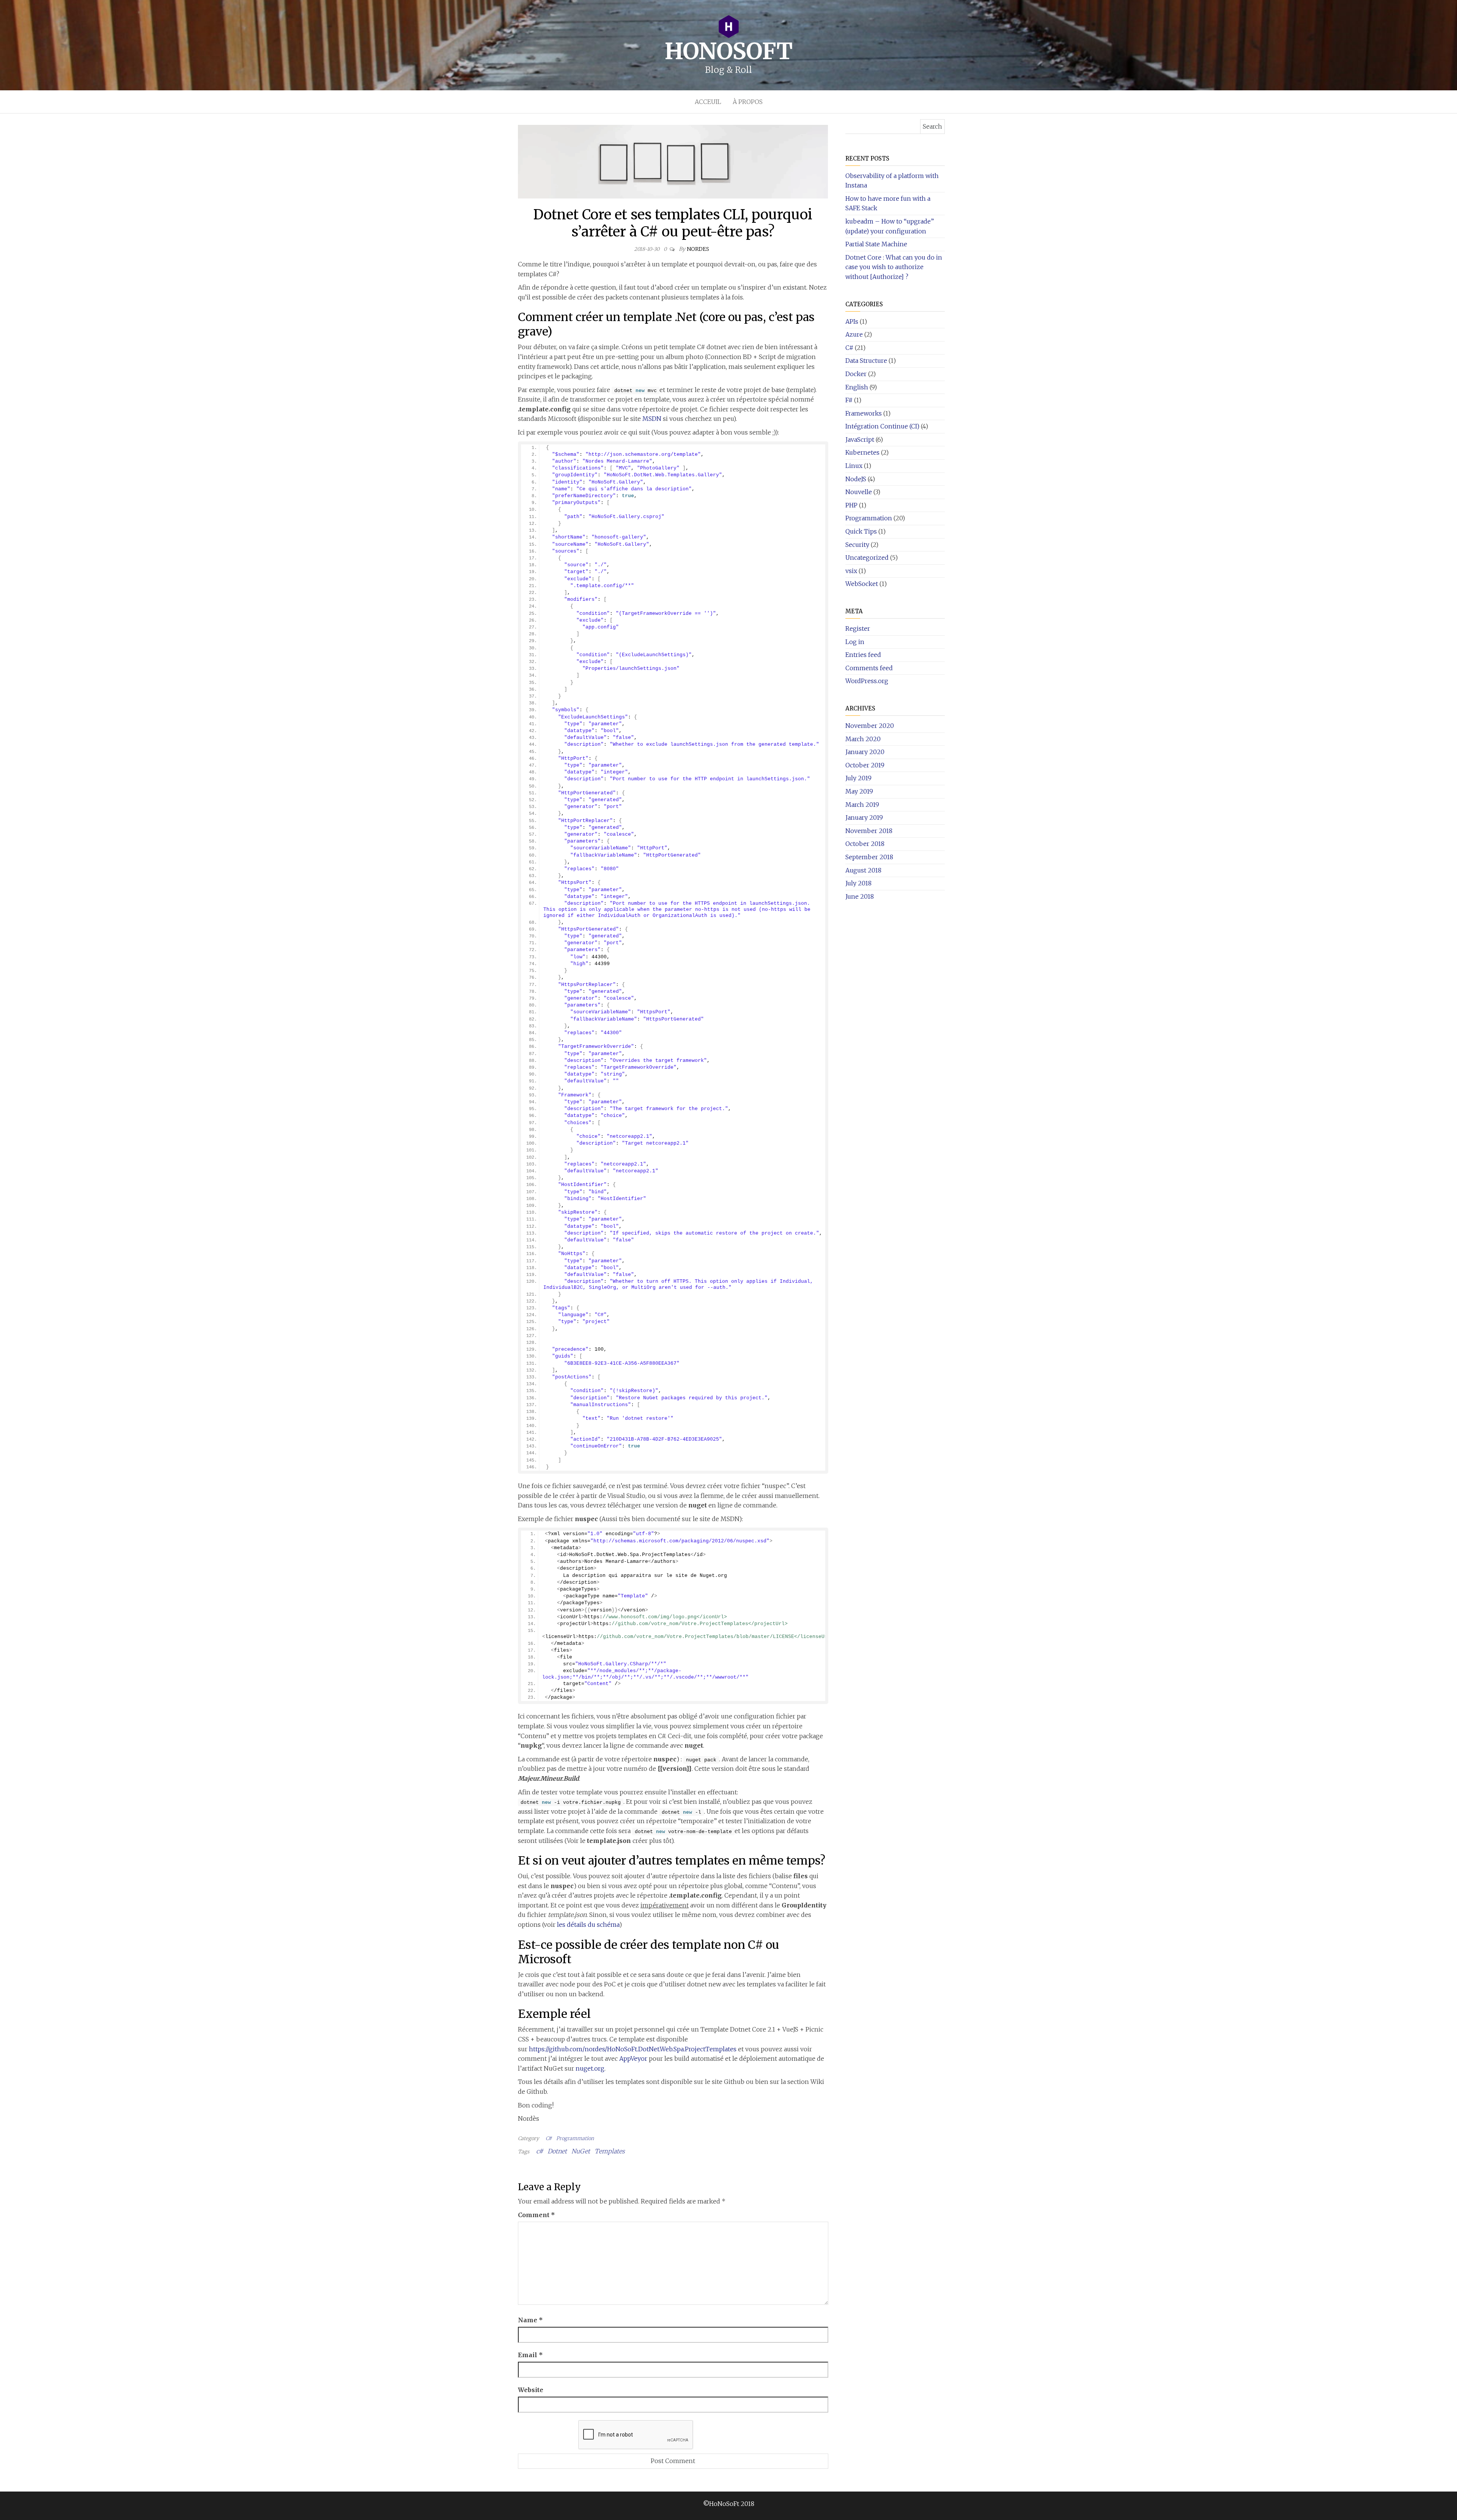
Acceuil (708, 102)
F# (849, 400)
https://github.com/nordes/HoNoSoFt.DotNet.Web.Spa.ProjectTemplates (633, 2049)
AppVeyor (633, 2059)
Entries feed (863, 655)
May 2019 (859, 791)
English (857, 387)
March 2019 (862, 805)
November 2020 (870, 726)
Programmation (575, 2138)
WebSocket (862, 584)
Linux (854, 466)
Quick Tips (861, 531)
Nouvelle (859, 492)
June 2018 (860, 896)
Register (858, 628)
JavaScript (860, 439)
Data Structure (866, 361)
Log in (855, 642)
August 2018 (863, 870)
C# (549, 2138)
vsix (851, 571)
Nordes (698, 249)
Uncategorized (867, 558)
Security (857, 545)
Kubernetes (862, 452)
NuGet (581, 2151)
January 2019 (864, 817)
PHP (851, 505)
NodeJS (856, 479)
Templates (610, 2151)
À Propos (748, 102)
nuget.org (590, 2068)
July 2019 (858, 778)
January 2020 (865, 752)
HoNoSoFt (728, 51)
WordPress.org (867, 681)
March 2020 (863, 739)
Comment (537, 2215)
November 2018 (869, 831)
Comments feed (869, 668)
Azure (854, 334)
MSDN (652, 419)
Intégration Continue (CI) (882, 426)
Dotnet (557, 2151)
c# (540, 2151)
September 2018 (869, 857)
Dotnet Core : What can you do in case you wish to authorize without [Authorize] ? (894, 267)
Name (530, 2320)
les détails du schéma (588, 1925)
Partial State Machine (876, 244)
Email (530, 2355)
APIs (852, 321)
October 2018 (865, 844)
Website (531, 2390)
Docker (856, 374)
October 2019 (865, 765)
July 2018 (858, 883)
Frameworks (864, 413)
